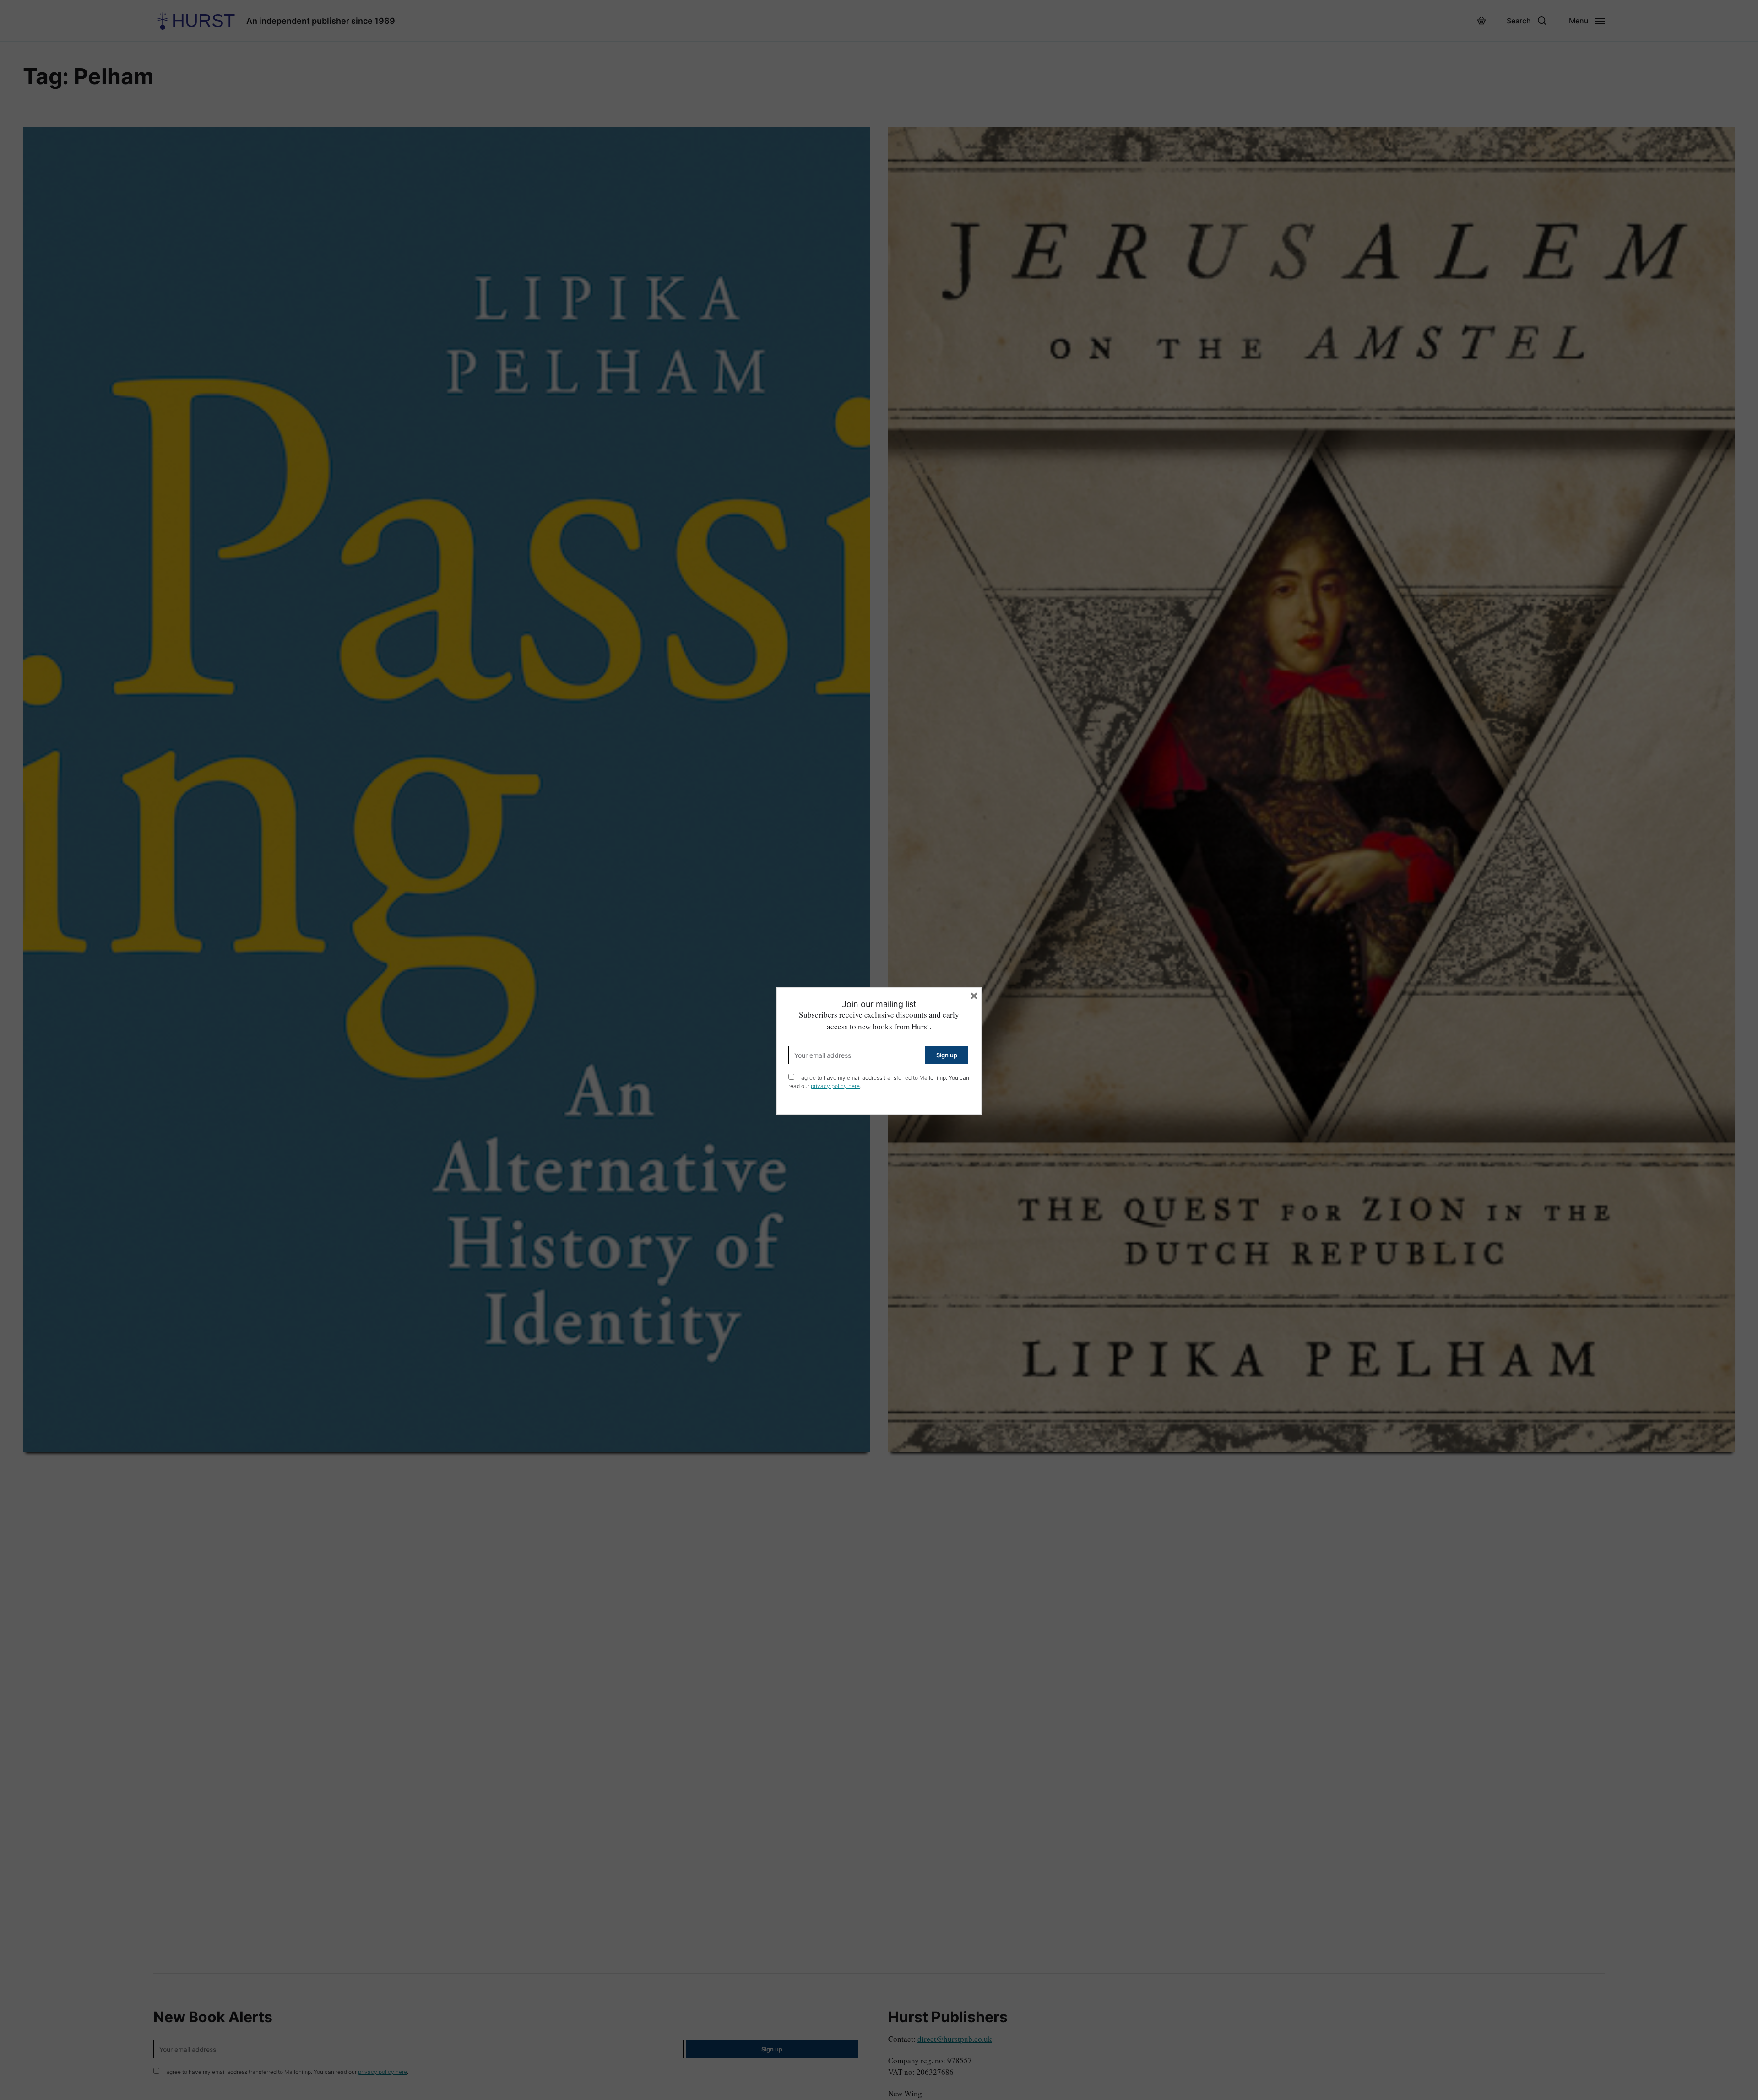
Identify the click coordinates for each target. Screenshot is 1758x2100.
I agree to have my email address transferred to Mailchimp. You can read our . (879, 1082)
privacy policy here (835, 1086)
